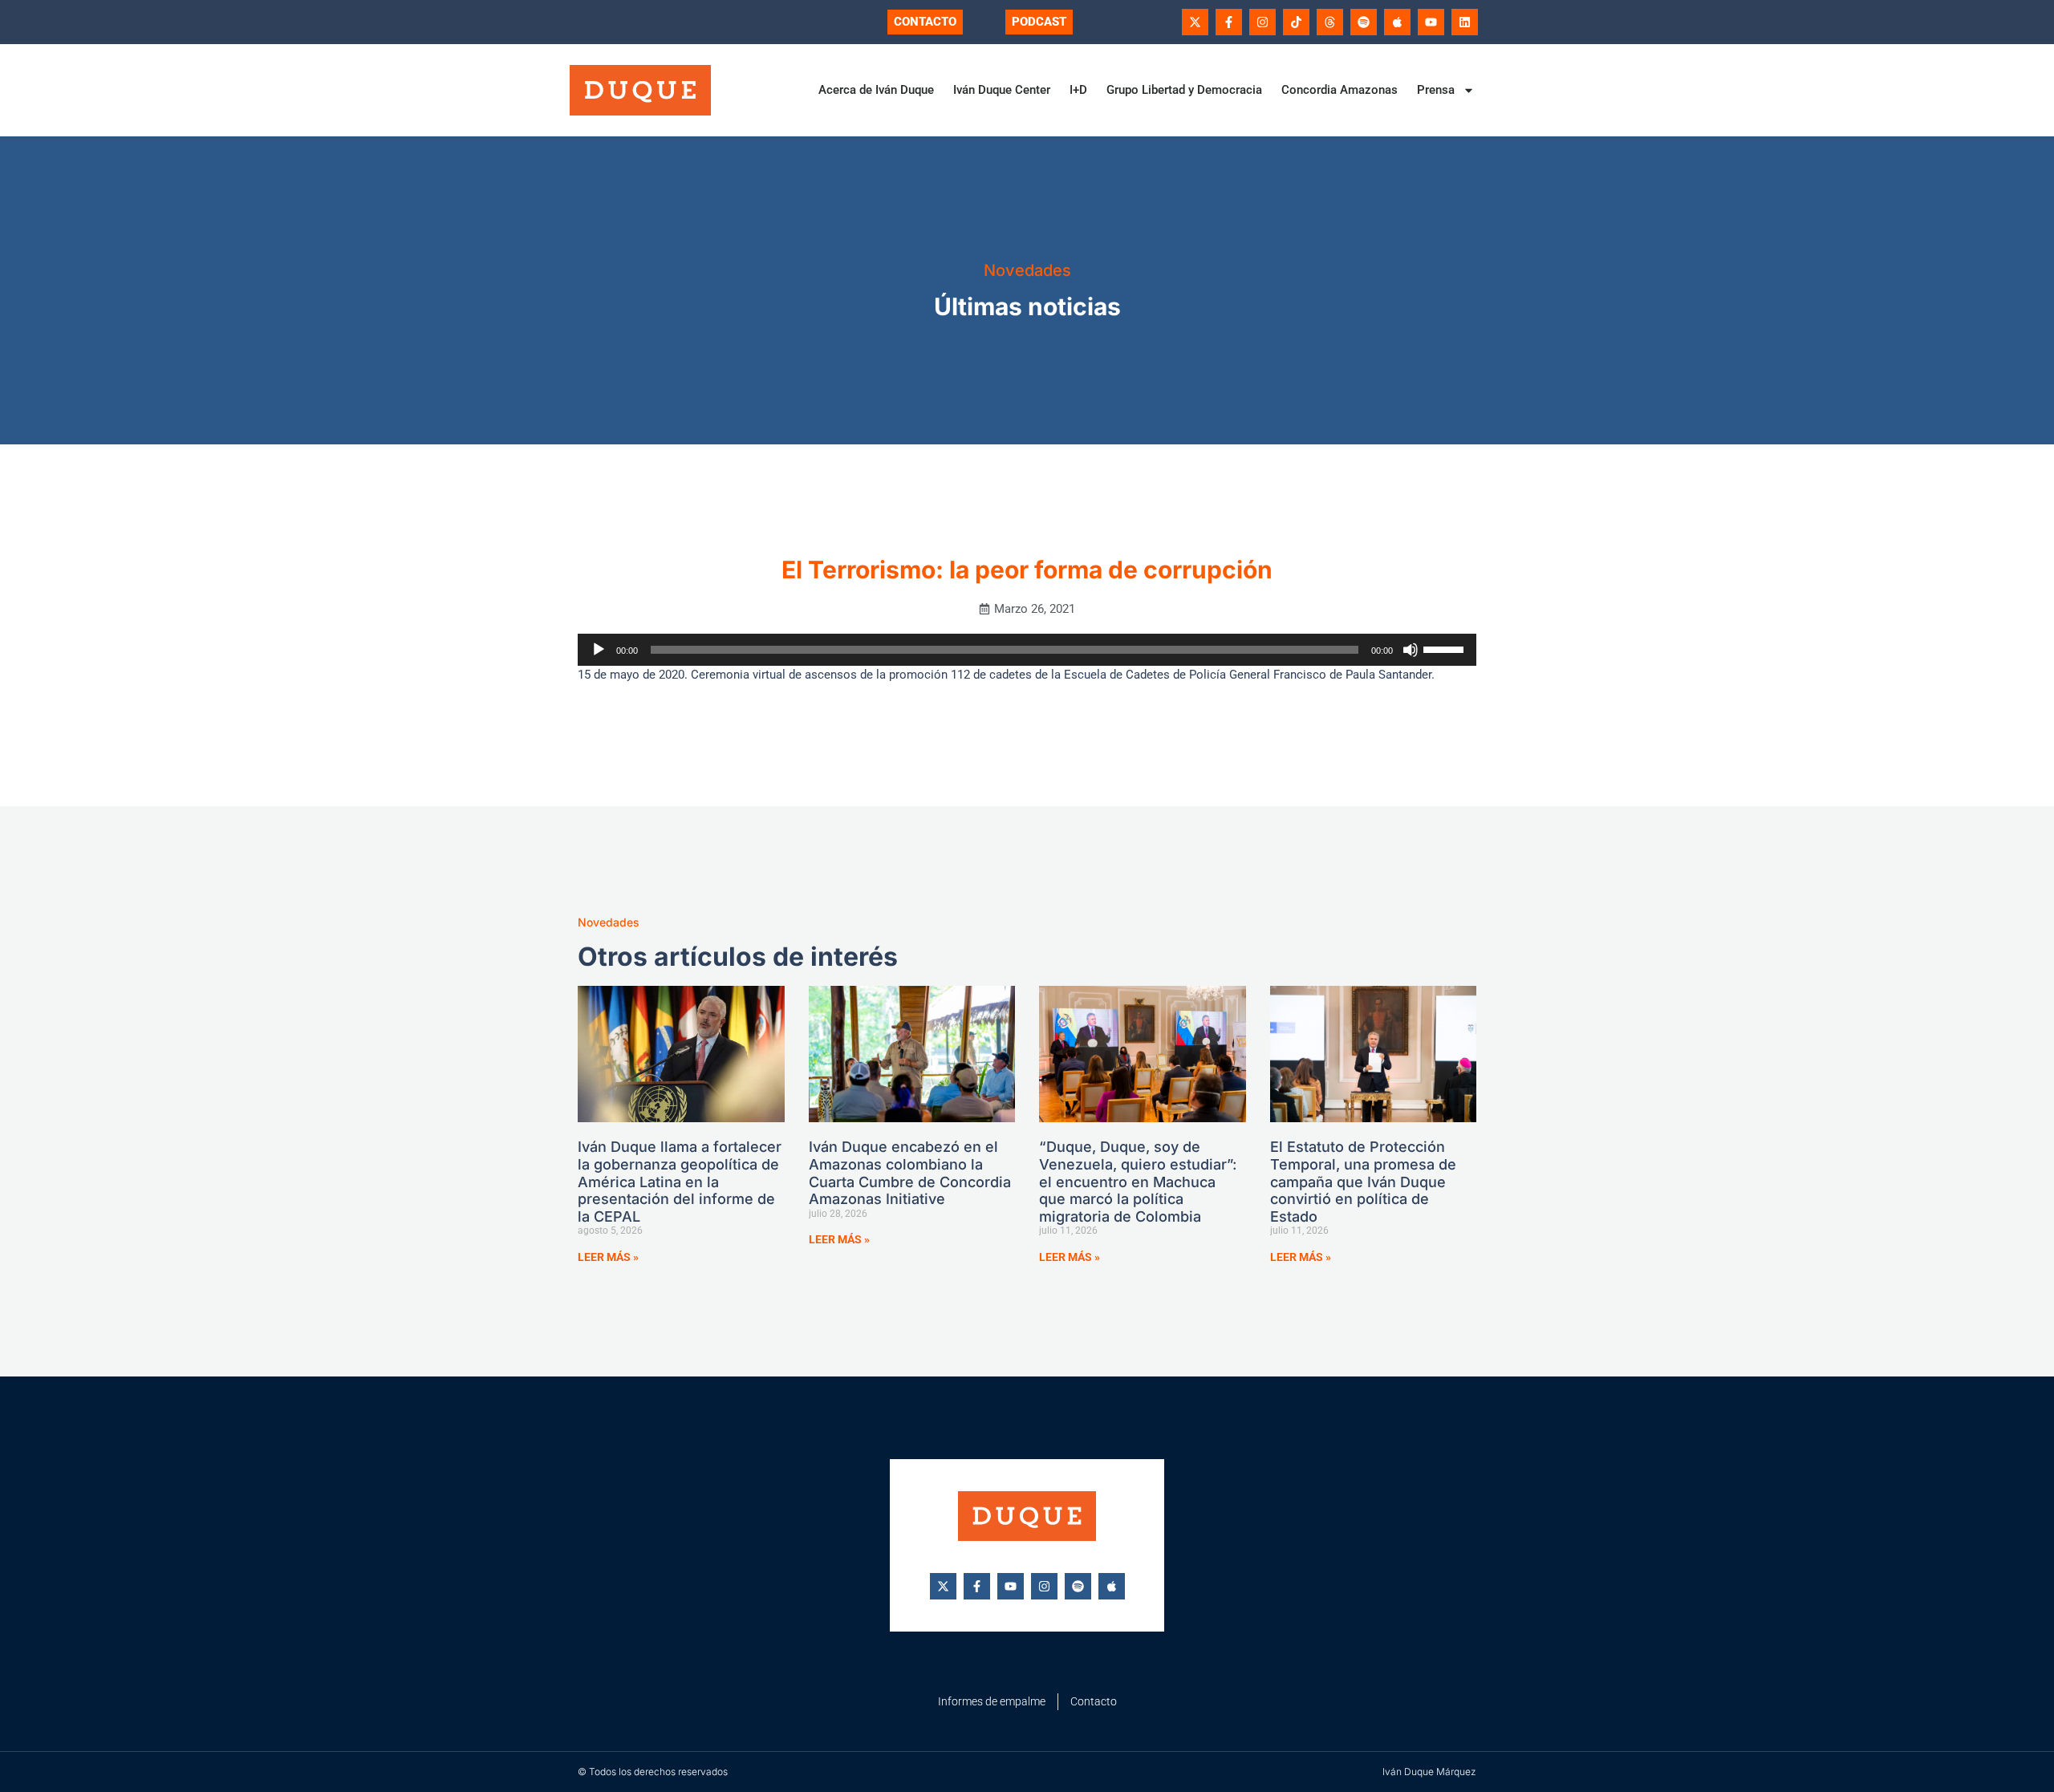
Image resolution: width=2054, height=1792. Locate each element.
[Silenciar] (1411, 650)
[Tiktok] (1296, 22)
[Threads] (1330, 22)
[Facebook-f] (1229, 22)
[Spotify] (1364, 22)
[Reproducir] (599, 650)
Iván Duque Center (1002, 90)
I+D (1078, 90)
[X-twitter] (1195, 22)
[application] (1027, 650)
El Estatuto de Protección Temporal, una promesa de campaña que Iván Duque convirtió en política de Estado (1363, 1181)
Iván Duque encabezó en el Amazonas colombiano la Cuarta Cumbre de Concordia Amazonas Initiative (910, 1173)
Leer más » (608, 1257)
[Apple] (1397, 22)
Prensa (1436, 90)
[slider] (1446, 648)
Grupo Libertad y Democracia (1184, 90)
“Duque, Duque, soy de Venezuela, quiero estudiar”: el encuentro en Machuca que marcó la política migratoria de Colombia (1138, 1181)
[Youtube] (1431, 22)
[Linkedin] (1465, 22)
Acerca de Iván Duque (876, 90)
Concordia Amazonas (1340, 90)
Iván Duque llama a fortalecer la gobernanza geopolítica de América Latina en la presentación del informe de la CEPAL (680, 1181)
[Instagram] (1262, 22)
